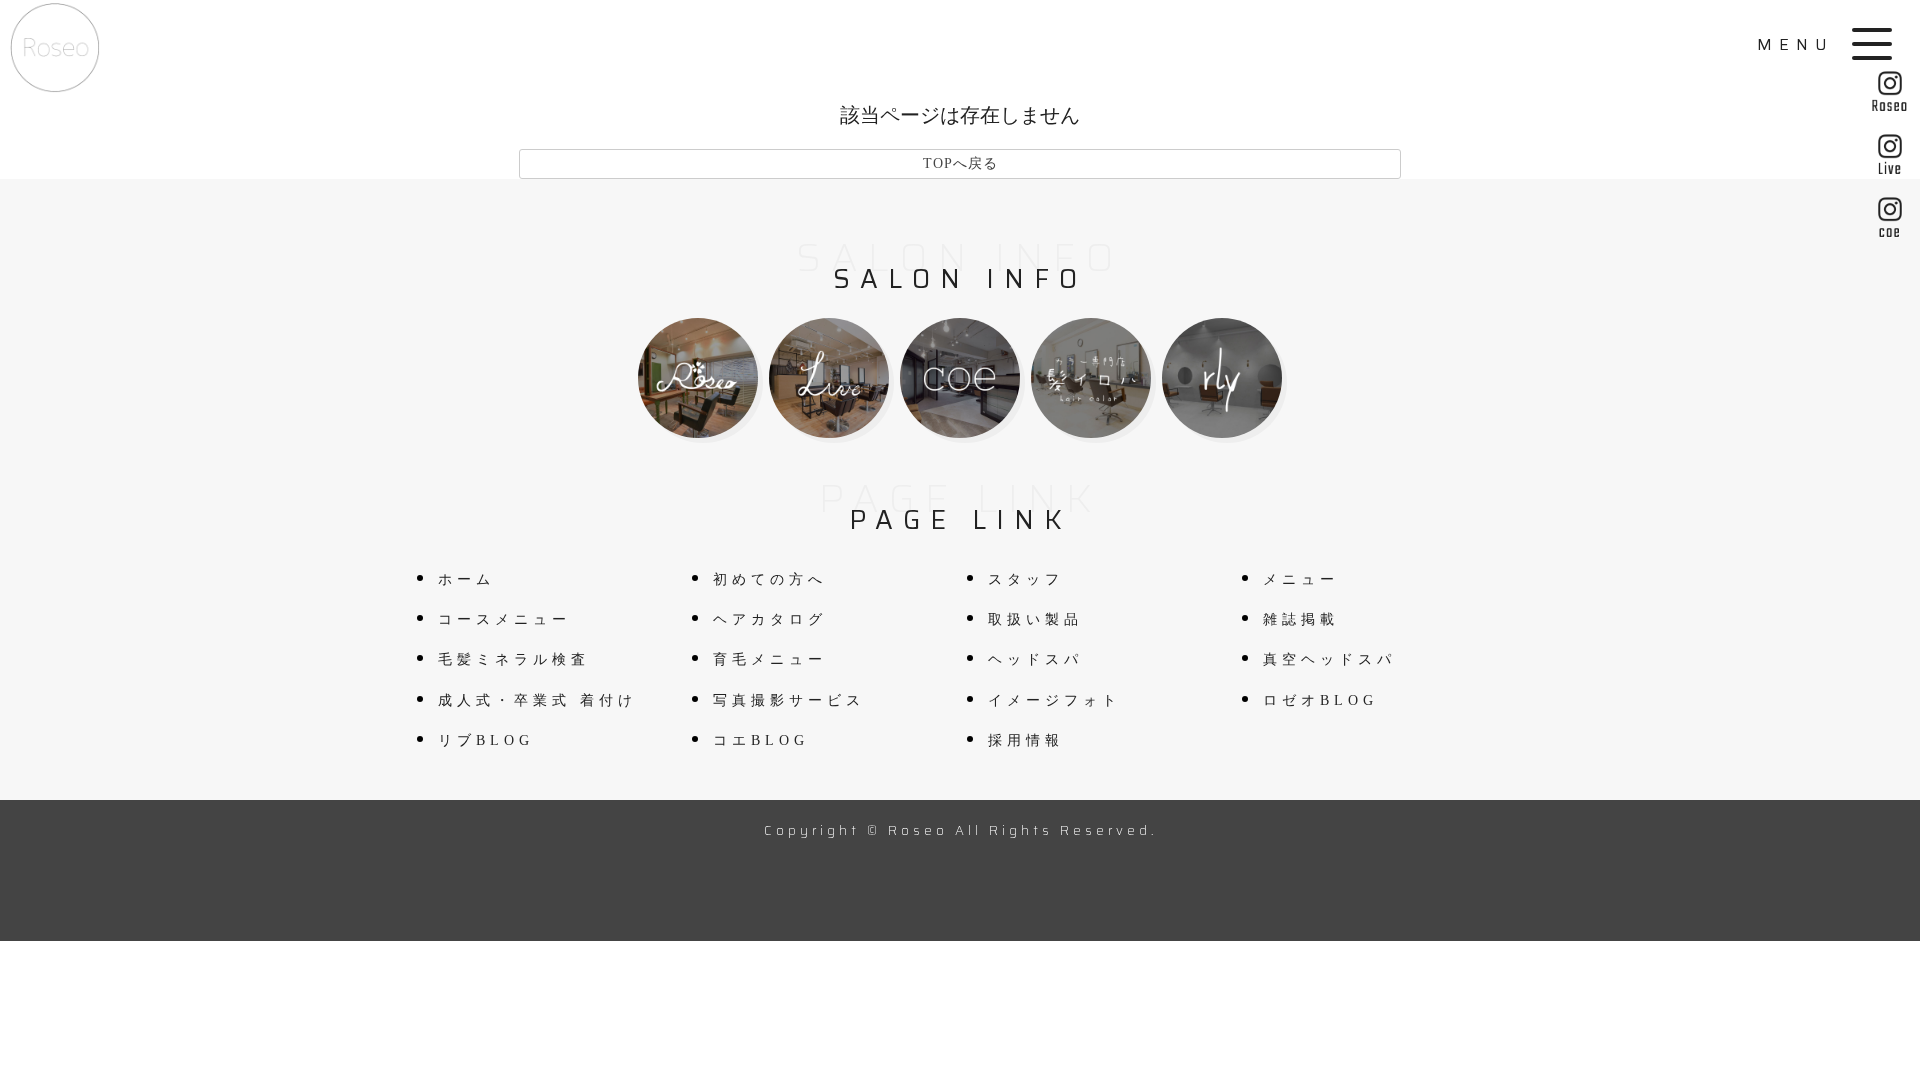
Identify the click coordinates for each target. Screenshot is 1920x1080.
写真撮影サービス (789, 700)
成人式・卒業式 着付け (537, 700)
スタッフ (1026, 579)
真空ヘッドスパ (1329, 659)
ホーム (466, 579)
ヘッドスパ (1035, 659)
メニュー (1301, 579)
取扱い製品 (1035, 619)
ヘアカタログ (770, 619)
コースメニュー (504, 619)
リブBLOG (486, 740)
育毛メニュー (770, 659)
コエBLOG (761, 740)
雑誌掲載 (1301, 619)
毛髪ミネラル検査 (514, 659)
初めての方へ (770, 579)
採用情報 (1026, 740)
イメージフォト (1054, 700)
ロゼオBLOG (1320, 700)
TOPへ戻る (960, 163)
